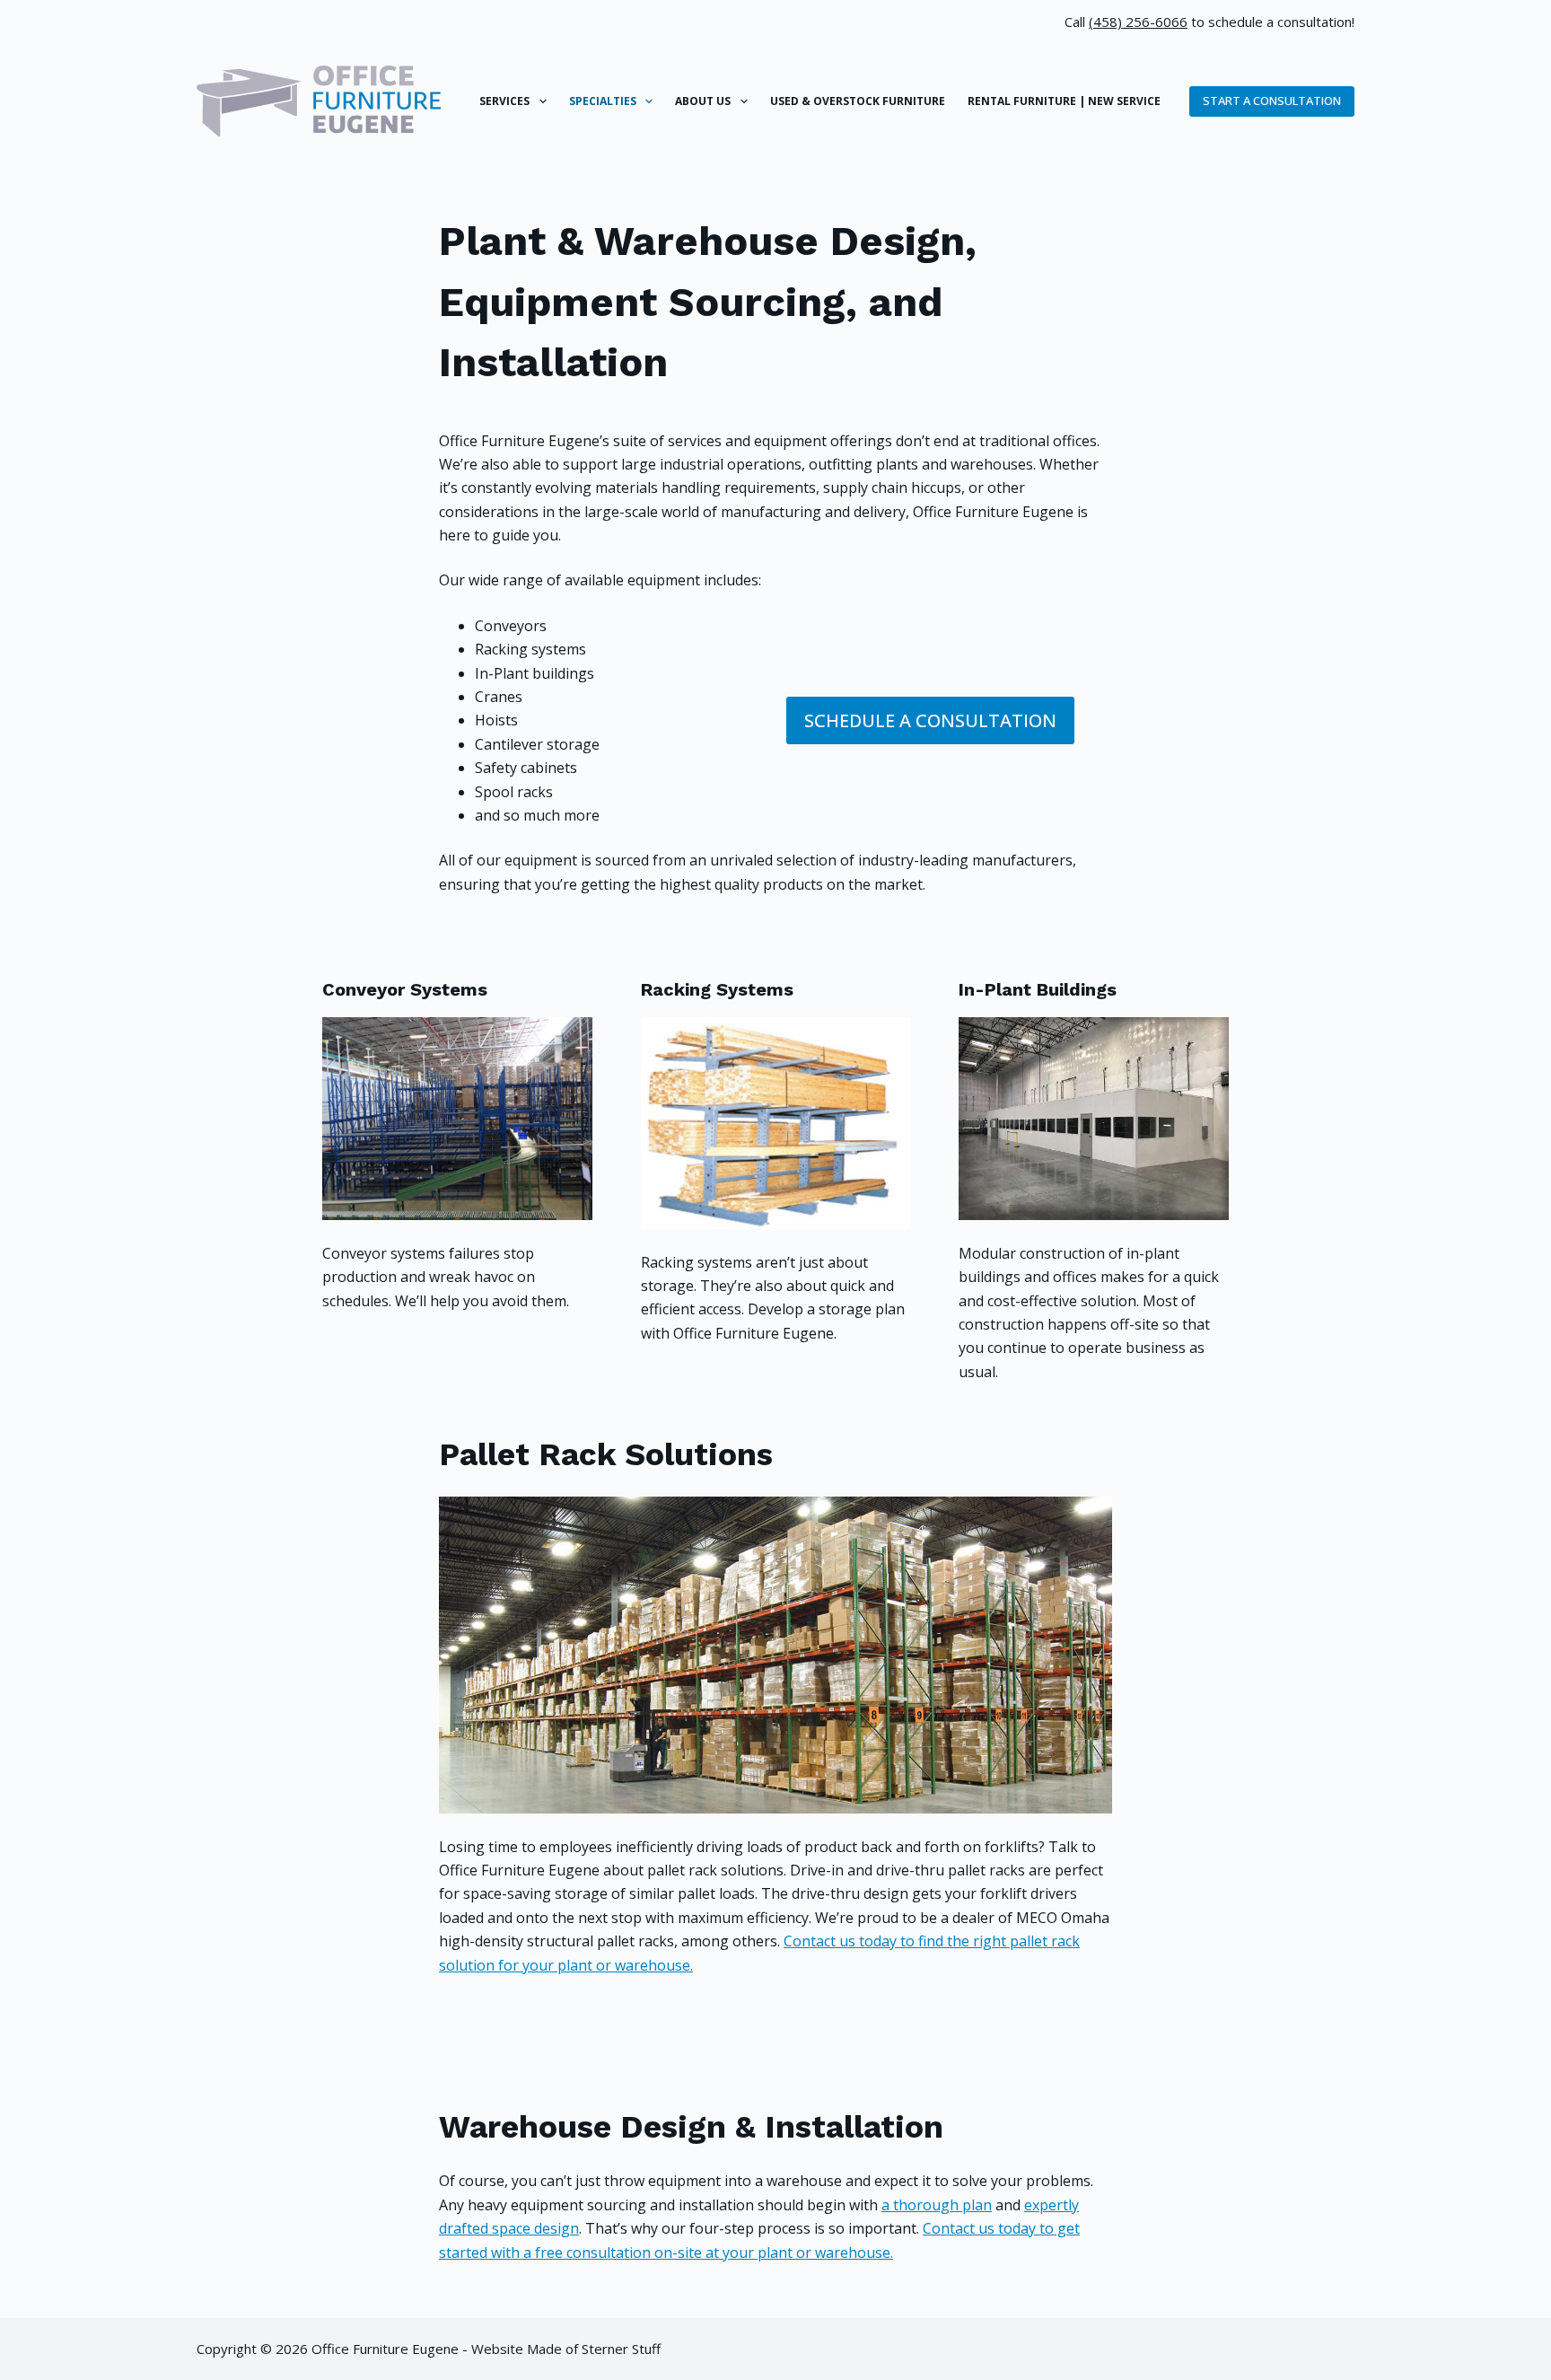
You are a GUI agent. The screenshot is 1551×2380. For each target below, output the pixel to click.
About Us (703, 101)
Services (504, 101)
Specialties (603, 101)
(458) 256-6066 (1138, 22)
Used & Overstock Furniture (858, 101)
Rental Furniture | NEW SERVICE (1064, 101)
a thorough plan (937, 2205)
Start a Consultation (1272, 101)
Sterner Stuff (621, 2349)
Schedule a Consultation (930, 720)
